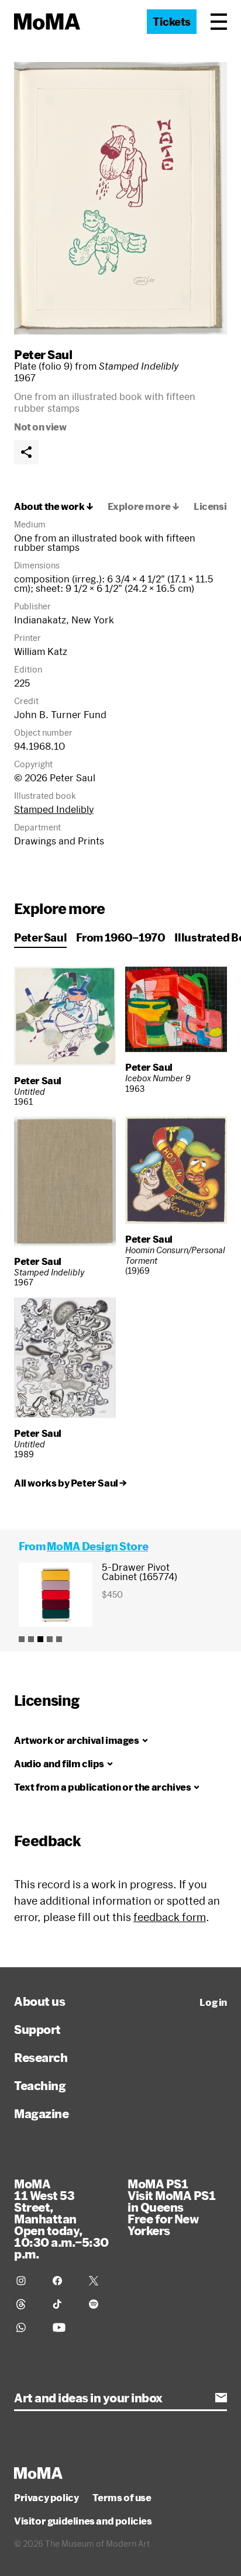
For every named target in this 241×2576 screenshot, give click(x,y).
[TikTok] (64, 2304)
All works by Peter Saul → (70, 1483)
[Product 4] (50, 1639)
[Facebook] (64, 2281)
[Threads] (27, 2304)
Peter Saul (43, 354)
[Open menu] (219, 22)
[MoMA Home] (47, 22)
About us (39, 2001)
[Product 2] (31, 1639)
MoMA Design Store (97, 1546)
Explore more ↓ (144, 506)
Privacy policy (46, 2498)
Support (37, 2029)
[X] (100, 2281)
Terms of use (122, 2498)
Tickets (172, 22)
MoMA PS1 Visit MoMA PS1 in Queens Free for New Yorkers (171, 2207)
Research (41, 2057)
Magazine (41, 2113)
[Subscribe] (221, 2398)
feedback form (170, 1917)
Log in (213, 2002)
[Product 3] (40, 1639)
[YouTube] (64, 2327)
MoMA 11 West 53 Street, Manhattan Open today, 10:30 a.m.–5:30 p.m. (61, 2219)
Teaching (40, 2085)
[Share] (26, 452)
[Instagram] (27, 2281)
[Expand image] (120, 198)
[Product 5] (59, 1639)
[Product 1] (22, 1639)
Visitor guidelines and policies (83, 2521)
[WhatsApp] (27, 2327)
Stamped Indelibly (54, 809)
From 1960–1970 (120, 937)
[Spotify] (100, 2304)
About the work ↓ (54, 506)
